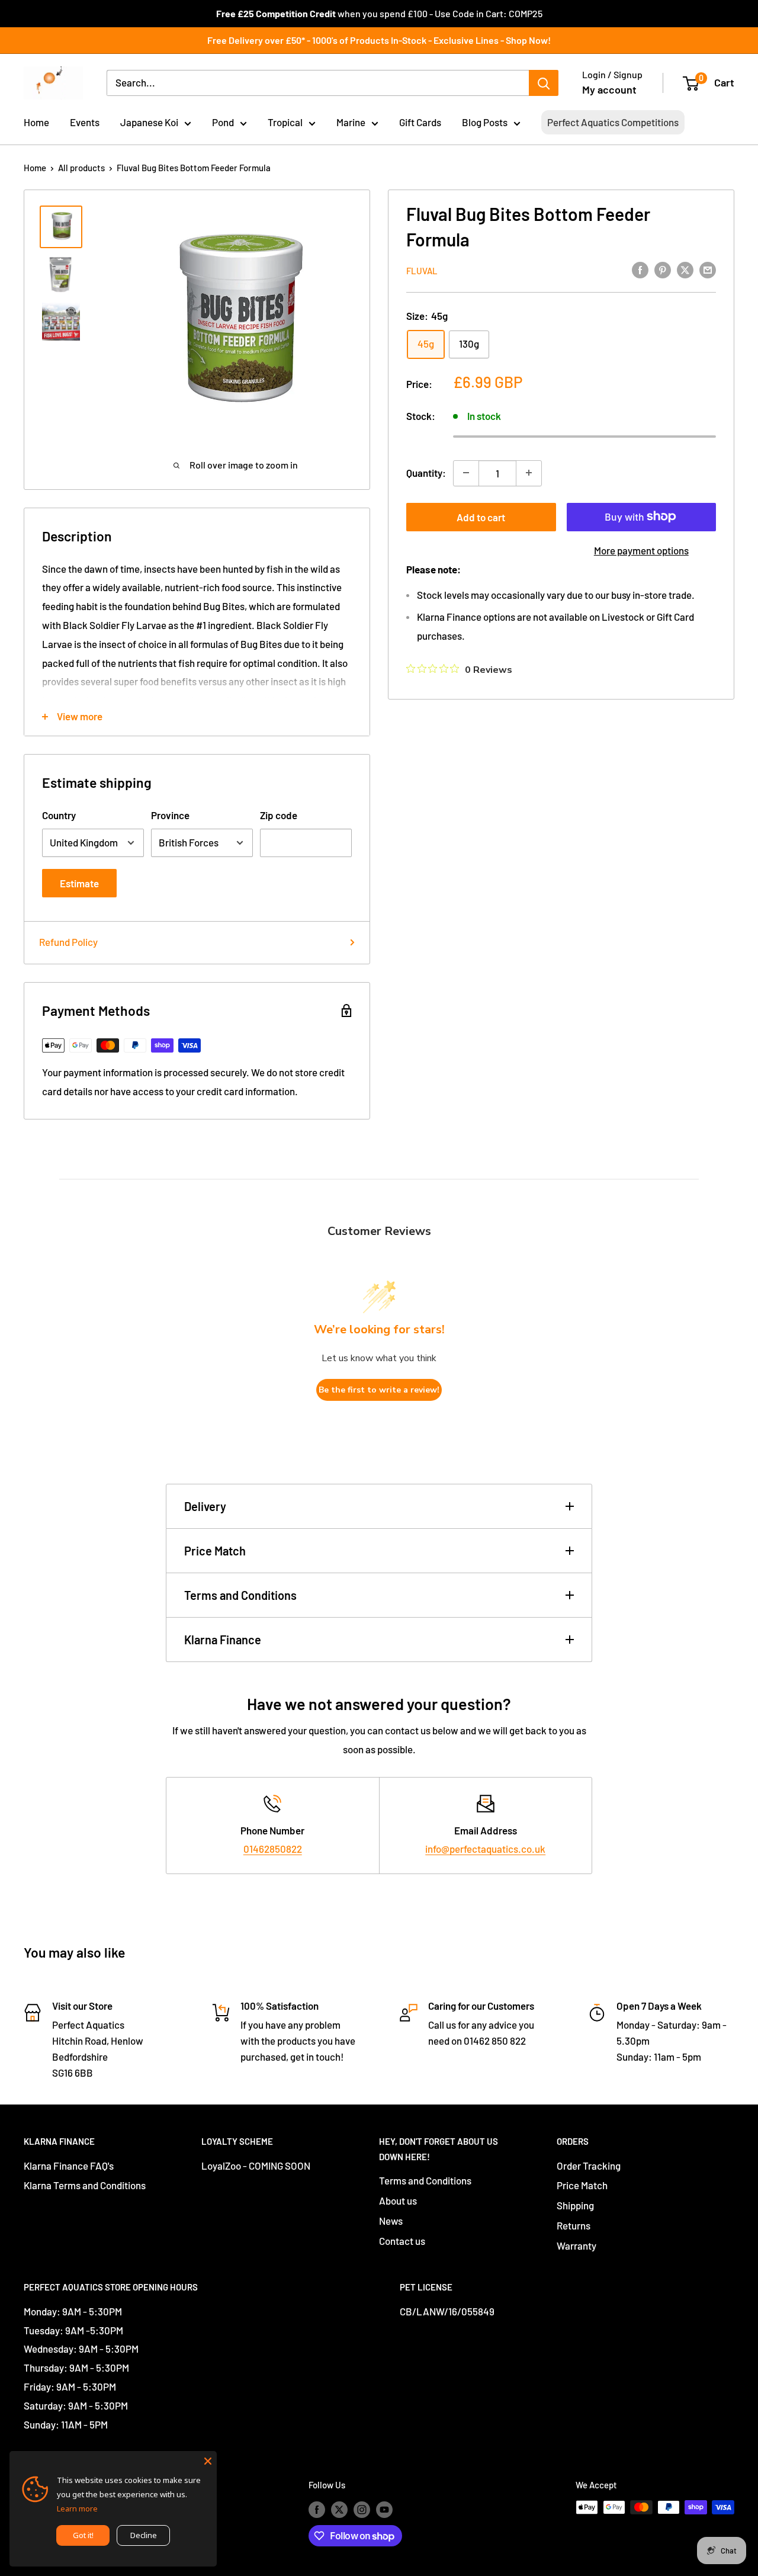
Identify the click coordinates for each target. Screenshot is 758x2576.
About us (398, 2200)
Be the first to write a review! (379, 1390)
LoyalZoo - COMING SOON (256, 2166)
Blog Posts (485, 122)
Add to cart (481, 517)
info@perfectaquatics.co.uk (485, 1849)
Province (170, 815)
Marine (351, 122)
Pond (223, 122)
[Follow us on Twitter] (339, 2509)
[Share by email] (708, 270)
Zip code (279, 815)
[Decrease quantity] (466, 473)
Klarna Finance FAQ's (69, 2166)
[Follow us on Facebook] (317, 2509)
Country (59, 815)
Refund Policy (68, 942)
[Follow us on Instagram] (362, 2509)
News (391, 2221)
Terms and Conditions (240, 1595)
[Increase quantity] (529, 473)
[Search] (544, 83)
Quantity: (426, 472)
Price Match (215, 1551)
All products (81, 168)
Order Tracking (589, 2166)
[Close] (208, 2460)
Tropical (285, 122)
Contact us (402, 2241)
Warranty (576, 2245)
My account (609, 89)
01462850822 (273, 1849)
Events (85, 122)
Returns (574, 2225)
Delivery (205, 1506)
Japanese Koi (149, 122)
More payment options (641, 550)
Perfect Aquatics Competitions (613, 122)
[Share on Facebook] (640, 270)
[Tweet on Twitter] (685, 270)
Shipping (575, 2205)
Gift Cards (420, 122)
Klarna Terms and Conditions (85, 2185)
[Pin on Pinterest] (663, 270)
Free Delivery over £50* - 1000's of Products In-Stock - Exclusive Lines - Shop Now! (379, 40)
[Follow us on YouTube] (384, 2509)
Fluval (422, 270)
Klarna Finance (223, 1640)
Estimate (79, 883)
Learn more (77, 2508)
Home (36, 122)
